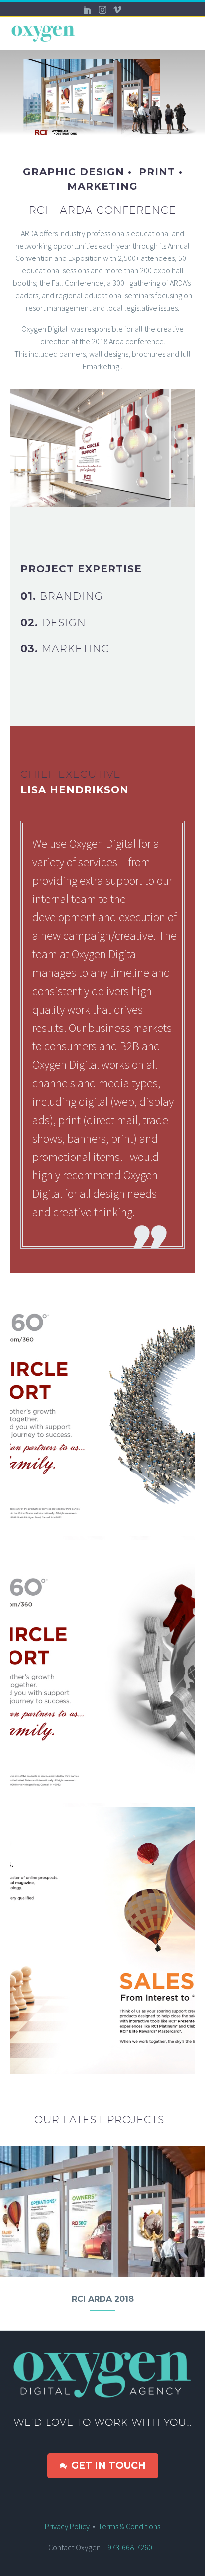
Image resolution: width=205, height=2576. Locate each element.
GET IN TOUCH (103, 2466)
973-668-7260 (132, 2547)
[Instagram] (102, 10)
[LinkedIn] (88, 10)
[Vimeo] (117, 10)
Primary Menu (186, 34)
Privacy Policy (67, 2526)
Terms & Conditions (129, 2526)
